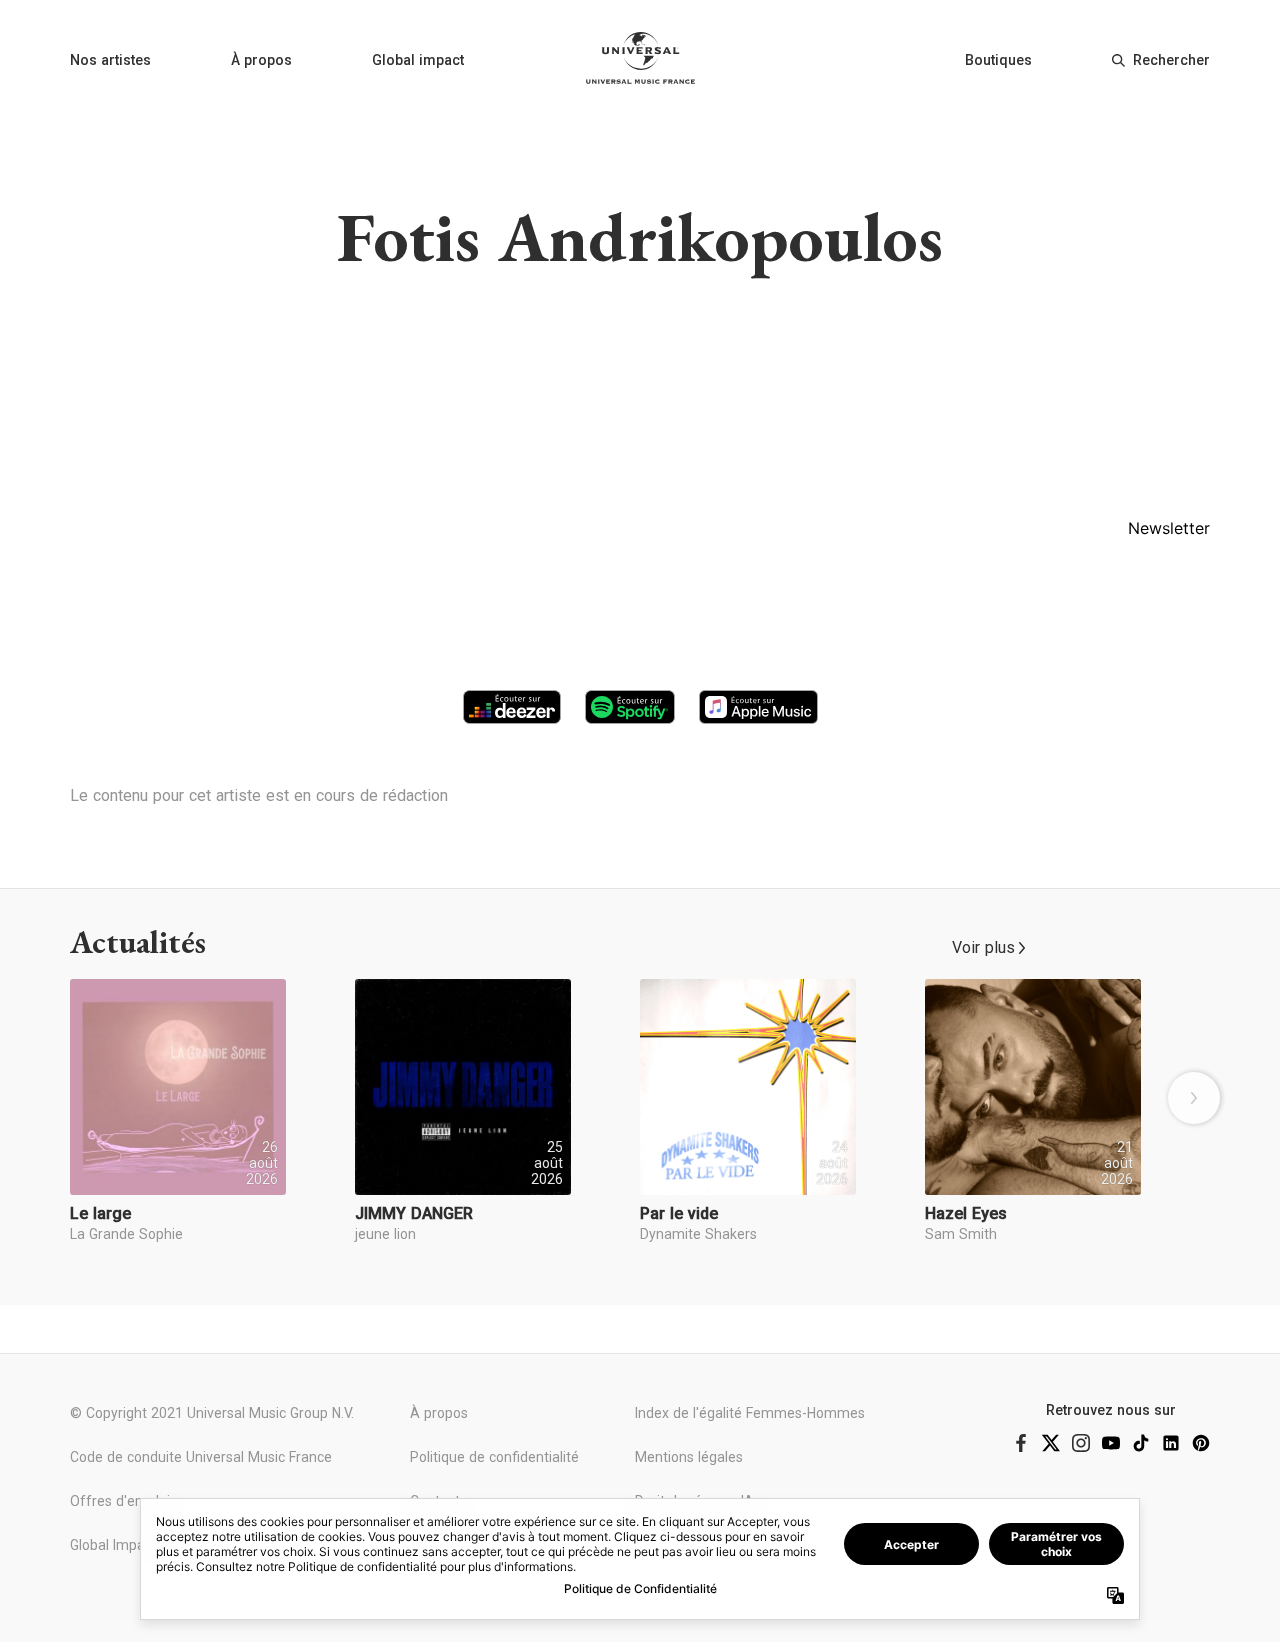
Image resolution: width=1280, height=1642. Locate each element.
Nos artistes (110, 60)
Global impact (418, 60)
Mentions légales (689, 1457)
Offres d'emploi (120, 1501)
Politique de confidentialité (494, 1457)
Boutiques (998, 60)
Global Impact (113, 1545)
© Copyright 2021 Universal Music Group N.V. (212, 1413)
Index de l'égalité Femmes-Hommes (750, 1413)
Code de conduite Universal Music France (201, 1457)
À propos (261, 60)
